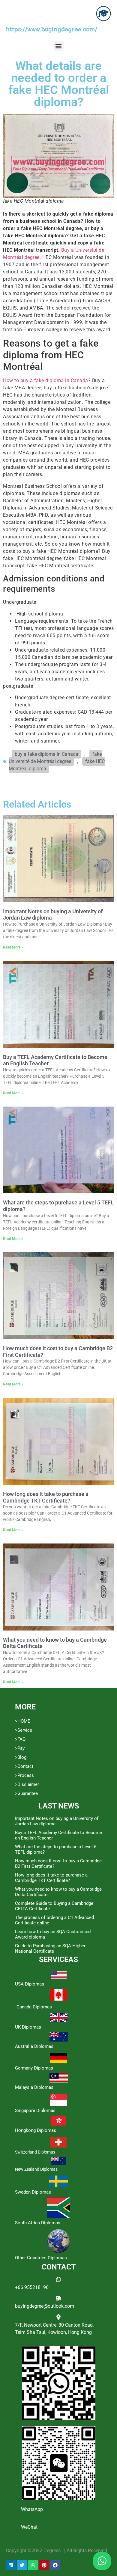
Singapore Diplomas (35, 2110)
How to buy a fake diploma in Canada (46, 380)
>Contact (24, 1766)
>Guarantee (26, 1793)
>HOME (23, 1721)
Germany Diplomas (34, 2068)
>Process (24, 1775)
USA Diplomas (30, 1984)
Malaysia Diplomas (34, 2087)
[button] (59, 46)
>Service (24, 1730)
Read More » (13, 947)
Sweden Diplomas (33, 2192)
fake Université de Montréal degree (55, 758)
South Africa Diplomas (38, 2223)
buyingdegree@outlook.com (45, 2306)
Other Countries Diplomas (41, 2258)
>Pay (20, 1748)
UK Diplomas (28, 2027)
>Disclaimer (27, 1784)
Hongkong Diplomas (36, 2130)
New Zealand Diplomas (36, 2169)
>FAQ (20, 1739)
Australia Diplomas (34, 2046)
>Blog (21, 1757)
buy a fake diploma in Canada (46, 754)
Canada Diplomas (34, 2007)
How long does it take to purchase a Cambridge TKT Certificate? (46, 1497)
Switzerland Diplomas (35, 2152)
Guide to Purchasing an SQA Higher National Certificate (50, 1948)
